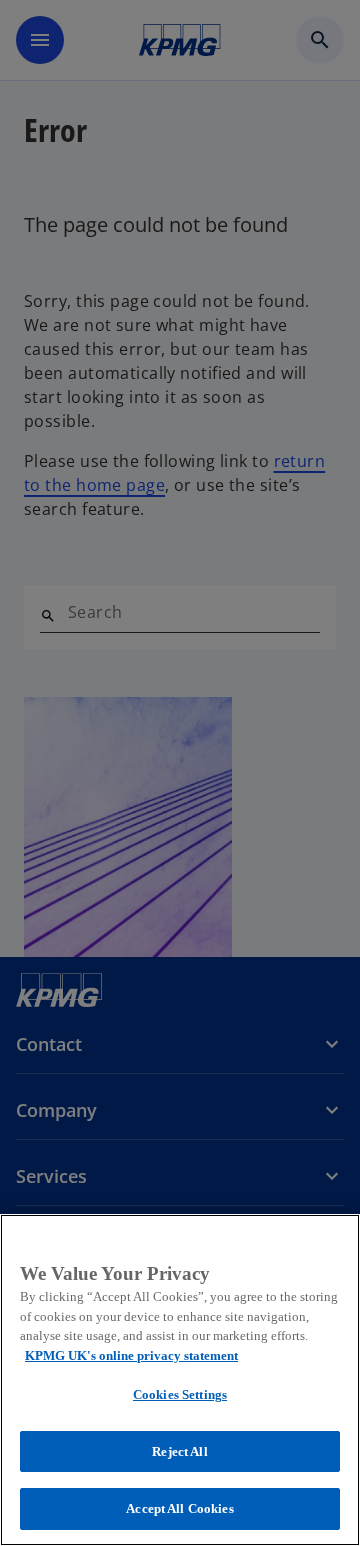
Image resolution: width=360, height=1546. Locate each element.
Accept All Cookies (179, 1508)
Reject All (179, 1451)
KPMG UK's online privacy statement (131, 1355)
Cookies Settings (180, 1394)
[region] (180, 1380)
